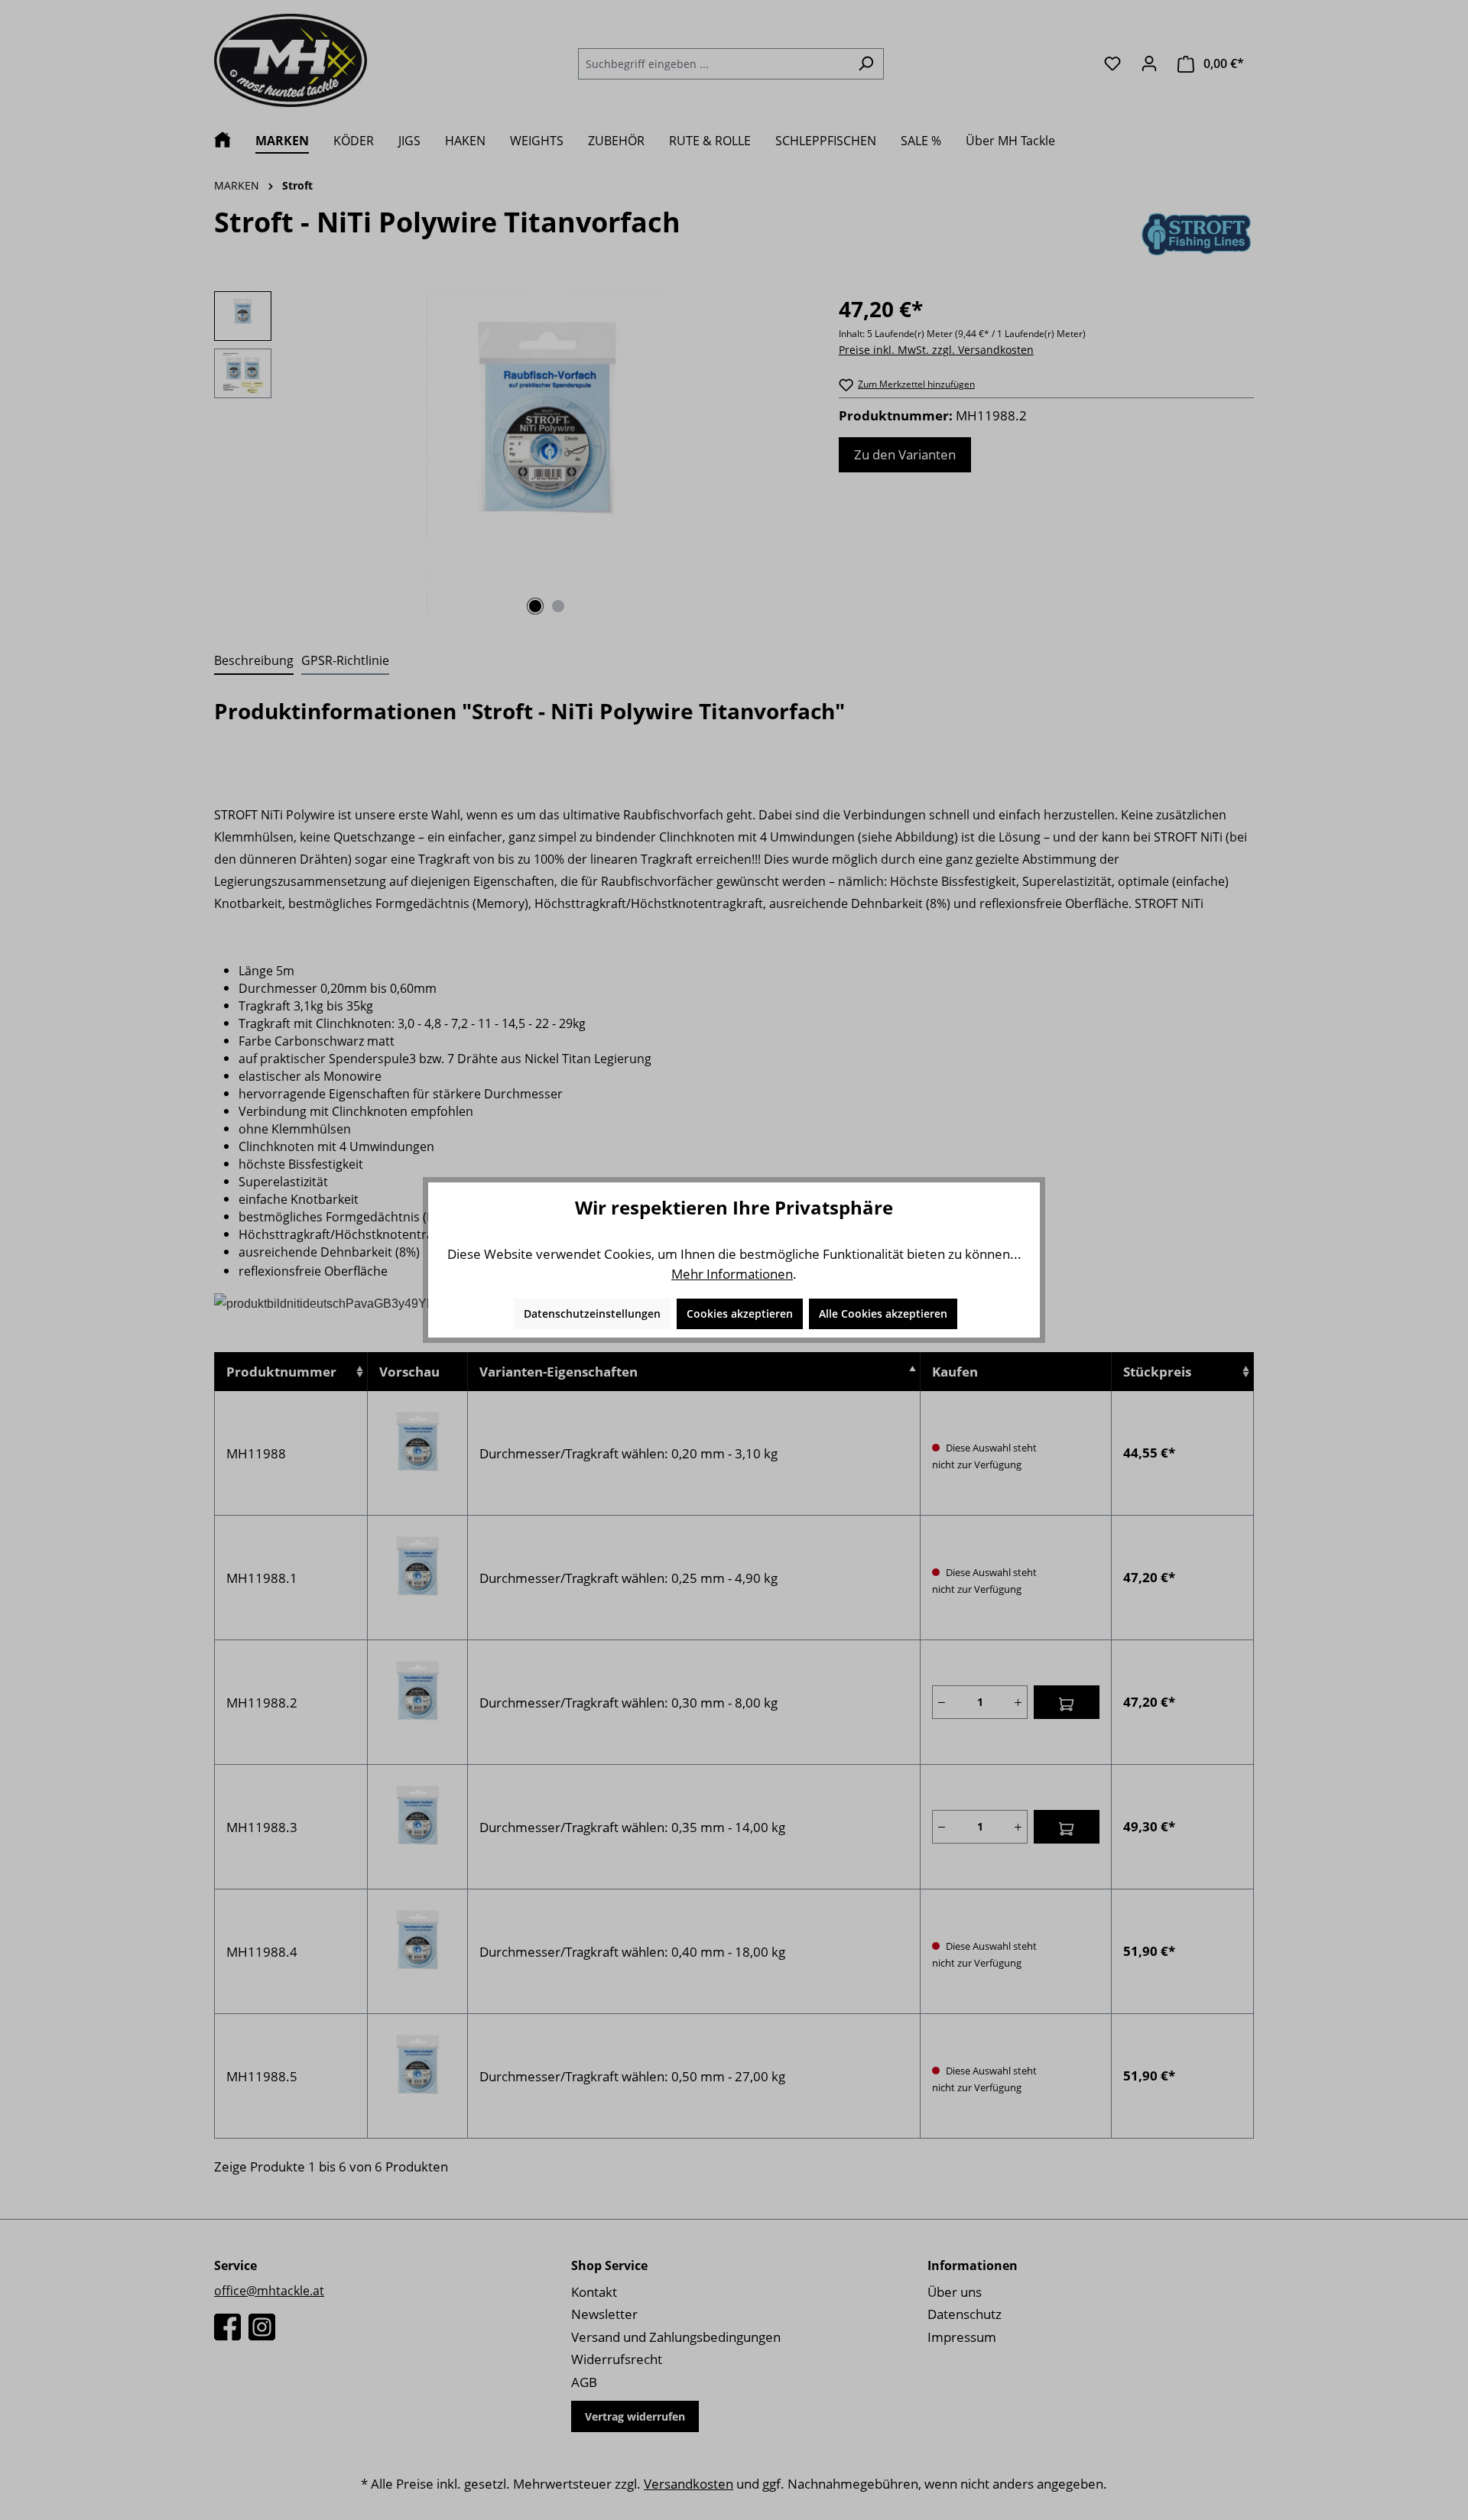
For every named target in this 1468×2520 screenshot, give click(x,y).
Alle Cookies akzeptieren (883, 1314)
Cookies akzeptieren (740, 1314)
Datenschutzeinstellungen (592, 1314)
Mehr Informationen (732, 1274)
